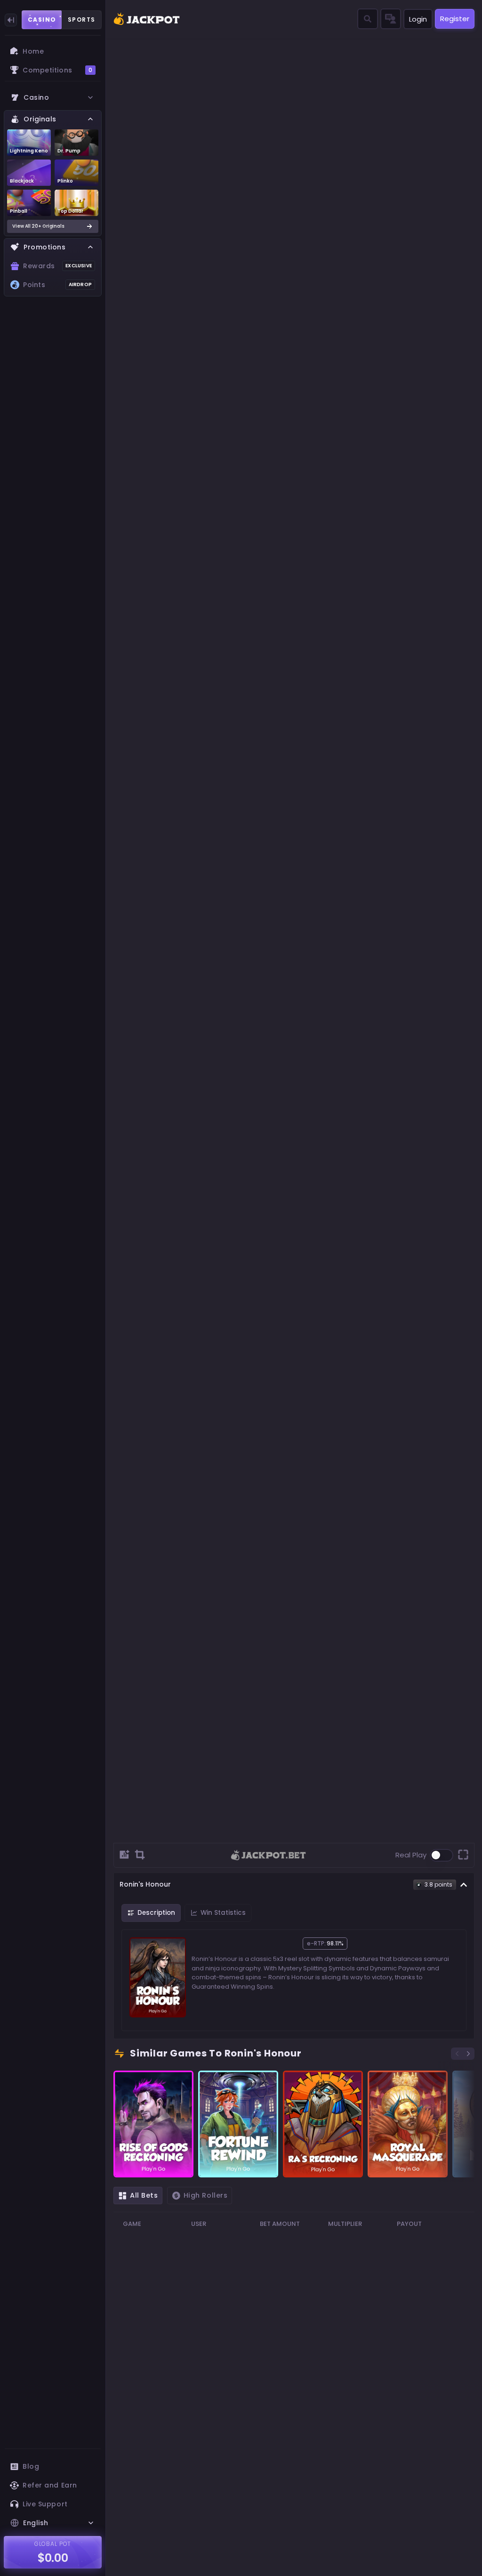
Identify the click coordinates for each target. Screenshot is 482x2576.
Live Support (45, 2504)
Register (455, 19)
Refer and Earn (50, 2485)
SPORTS (82, 20)
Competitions (57, 70)
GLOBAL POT (53, 2544)
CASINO (42, 20)
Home (33, 51)
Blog (31, 2466)
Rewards (57, 266)
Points (57, 285)
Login (418, 19)
